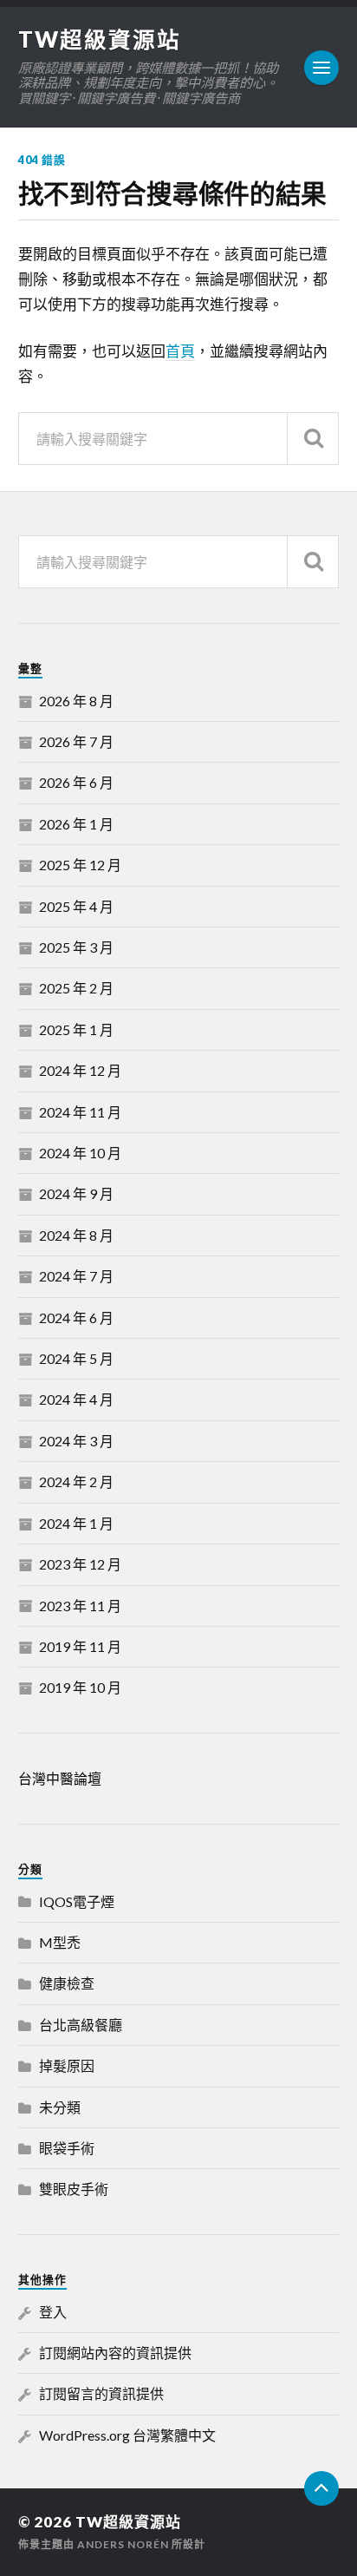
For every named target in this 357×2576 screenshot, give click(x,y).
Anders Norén (123, 2544)
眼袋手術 (67, 2148)
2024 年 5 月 (76, 1358)
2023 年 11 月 (80, 1606)
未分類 (60, 2107)
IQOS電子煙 (77, 1901)
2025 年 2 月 (76, 988)
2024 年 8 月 (76, 1235)
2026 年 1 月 (76, 824)
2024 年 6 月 (76, 1317)
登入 (53, 2312)
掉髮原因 (67, 2065)
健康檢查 (67, 1983)
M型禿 (60, 1942)
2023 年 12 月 (80, 1564)
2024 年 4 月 (76, 1399)
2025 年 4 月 (76, 906)
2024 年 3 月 (76, 1441)
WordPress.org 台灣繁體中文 (127, 2435)
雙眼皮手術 (74, 2189)
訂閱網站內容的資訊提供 (115, 2353)
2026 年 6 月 (76, 782)
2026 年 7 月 (76, 741)
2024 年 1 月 (76, 1523)
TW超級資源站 (100, 39)
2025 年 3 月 (76, 947)
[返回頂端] (321, 2488)
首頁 (180, 351)
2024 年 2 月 (76, 1481)
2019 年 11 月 (80, 1646)
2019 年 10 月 (80, 1687)
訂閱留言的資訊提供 (101, 2393)
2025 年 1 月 (76, 1029)
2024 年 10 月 (80, 1153)
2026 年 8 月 (76, 701)
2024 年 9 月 (76, 1193)
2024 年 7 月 (76, 1276)
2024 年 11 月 (80, 1112)
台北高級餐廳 (81, 2025)
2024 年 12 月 (80, 1070)
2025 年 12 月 (80, 865)
